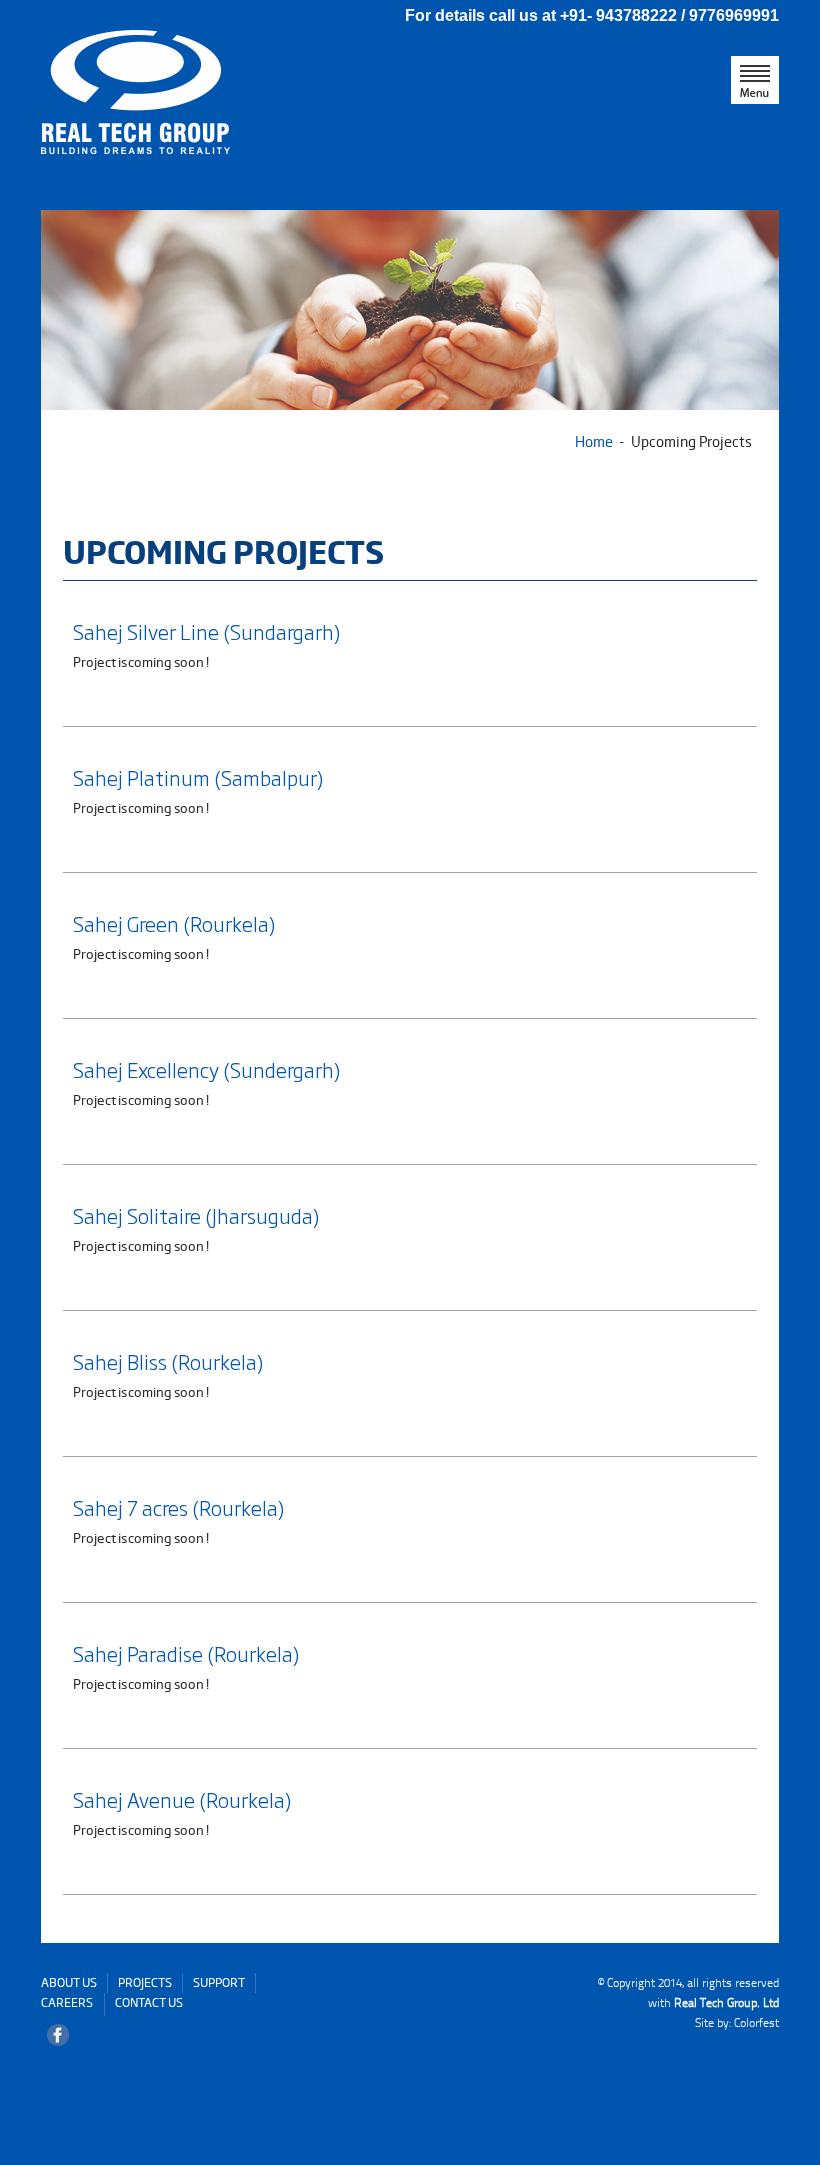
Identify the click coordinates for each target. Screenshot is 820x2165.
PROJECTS (145, 1982)
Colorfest (756, 2022)
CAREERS (67, 2002)
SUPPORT (219, 1982)
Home (594, 441)
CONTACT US (149, 2002)
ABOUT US (69, 1982)
